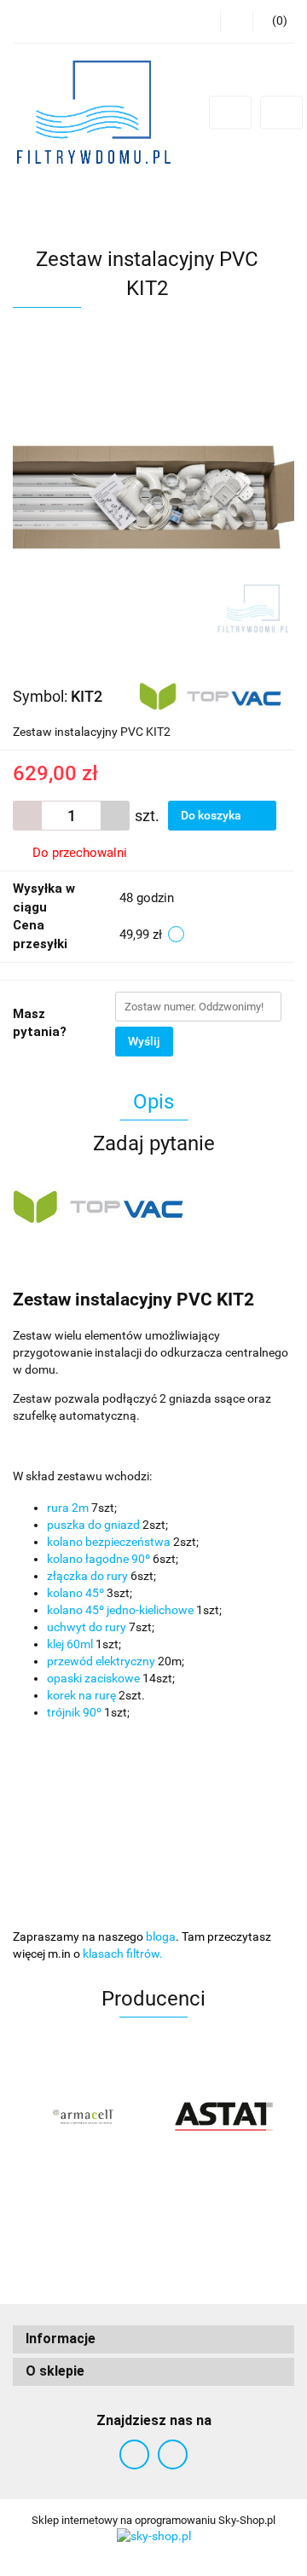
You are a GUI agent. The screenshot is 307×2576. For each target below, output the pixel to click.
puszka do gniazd (93, 1525)
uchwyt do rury (87, 1627)
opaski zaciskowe (93, 1678)
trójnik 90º (74, 1712)
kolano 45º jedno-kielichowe (120, 1610)
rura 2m (68, 1508)
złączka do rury (87, 1576)
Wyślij (144, 1041)
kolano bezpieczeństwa (109, 1542)
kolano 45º (75, 1593)
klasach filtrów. (123, 1954)
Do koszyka (212, 815)
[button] (153, 2339)
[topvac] (210, 695)
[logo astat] (224, 2116)
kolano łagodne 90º (98, 1559)
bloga (161, 1936)
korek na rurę (81, 1695)
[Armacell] (83, 2116)
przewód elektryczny (101, 1661)
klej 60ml (70, 1644)
